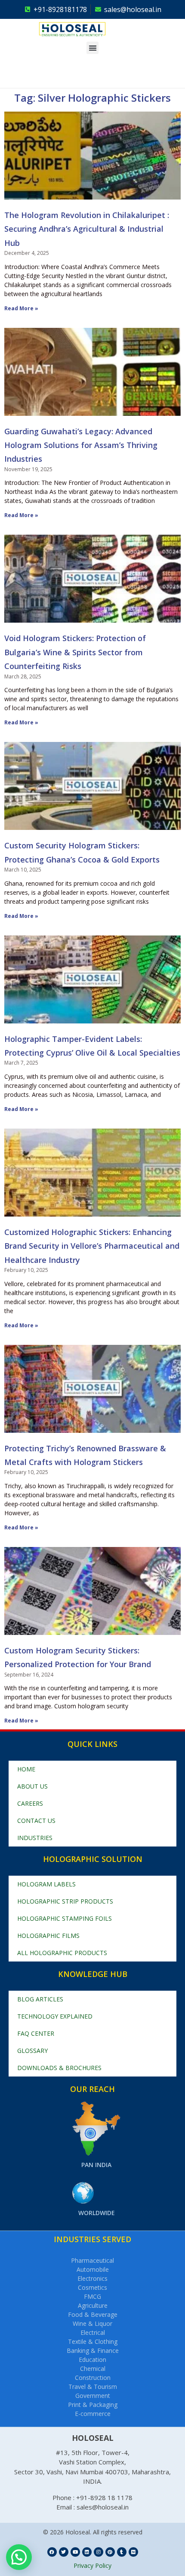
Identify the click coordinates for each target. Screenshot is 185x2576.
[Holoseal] (84, 29)
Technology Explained (55, 2016)
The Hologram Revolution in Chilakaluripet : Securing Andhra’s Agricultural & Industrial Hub (87, 229)
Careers (30, 1803)
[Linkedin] (87, 2552)
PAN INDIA (96, 2165)
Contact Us (36, 1821)
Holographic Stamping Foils (65, 1918)
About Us (32, 1786)
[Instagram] (99, 2552)
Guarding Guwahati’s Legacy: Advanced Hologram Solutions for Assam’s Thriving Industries (81, 445)
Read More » (21, 308)
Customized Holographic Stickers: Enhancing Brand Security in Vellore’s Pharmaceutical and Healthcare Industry (92, 1246)
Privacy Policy (92, 2565)
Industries (35, 1838)
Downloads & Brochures (59, 2068)
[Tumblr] (122, 2552)
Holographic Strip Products (65, 1901)
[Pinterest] (110, 2552)
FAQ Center (36, 2033)
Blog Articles (40, 1999)
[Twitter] (64, 2552)
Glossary (32, 2051)
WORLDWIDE (97, 2213)
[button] (93, 48)
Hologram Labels (46, 1884)
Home (26, 1769)
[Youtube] (75, 2552)
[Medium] (133, 2552)
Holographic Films (48, 1936)
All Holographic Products (62, 1953)
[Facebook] (52, 2552)
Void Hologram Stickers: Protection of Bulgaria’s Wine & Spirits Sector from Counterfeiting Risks (75, 652)
